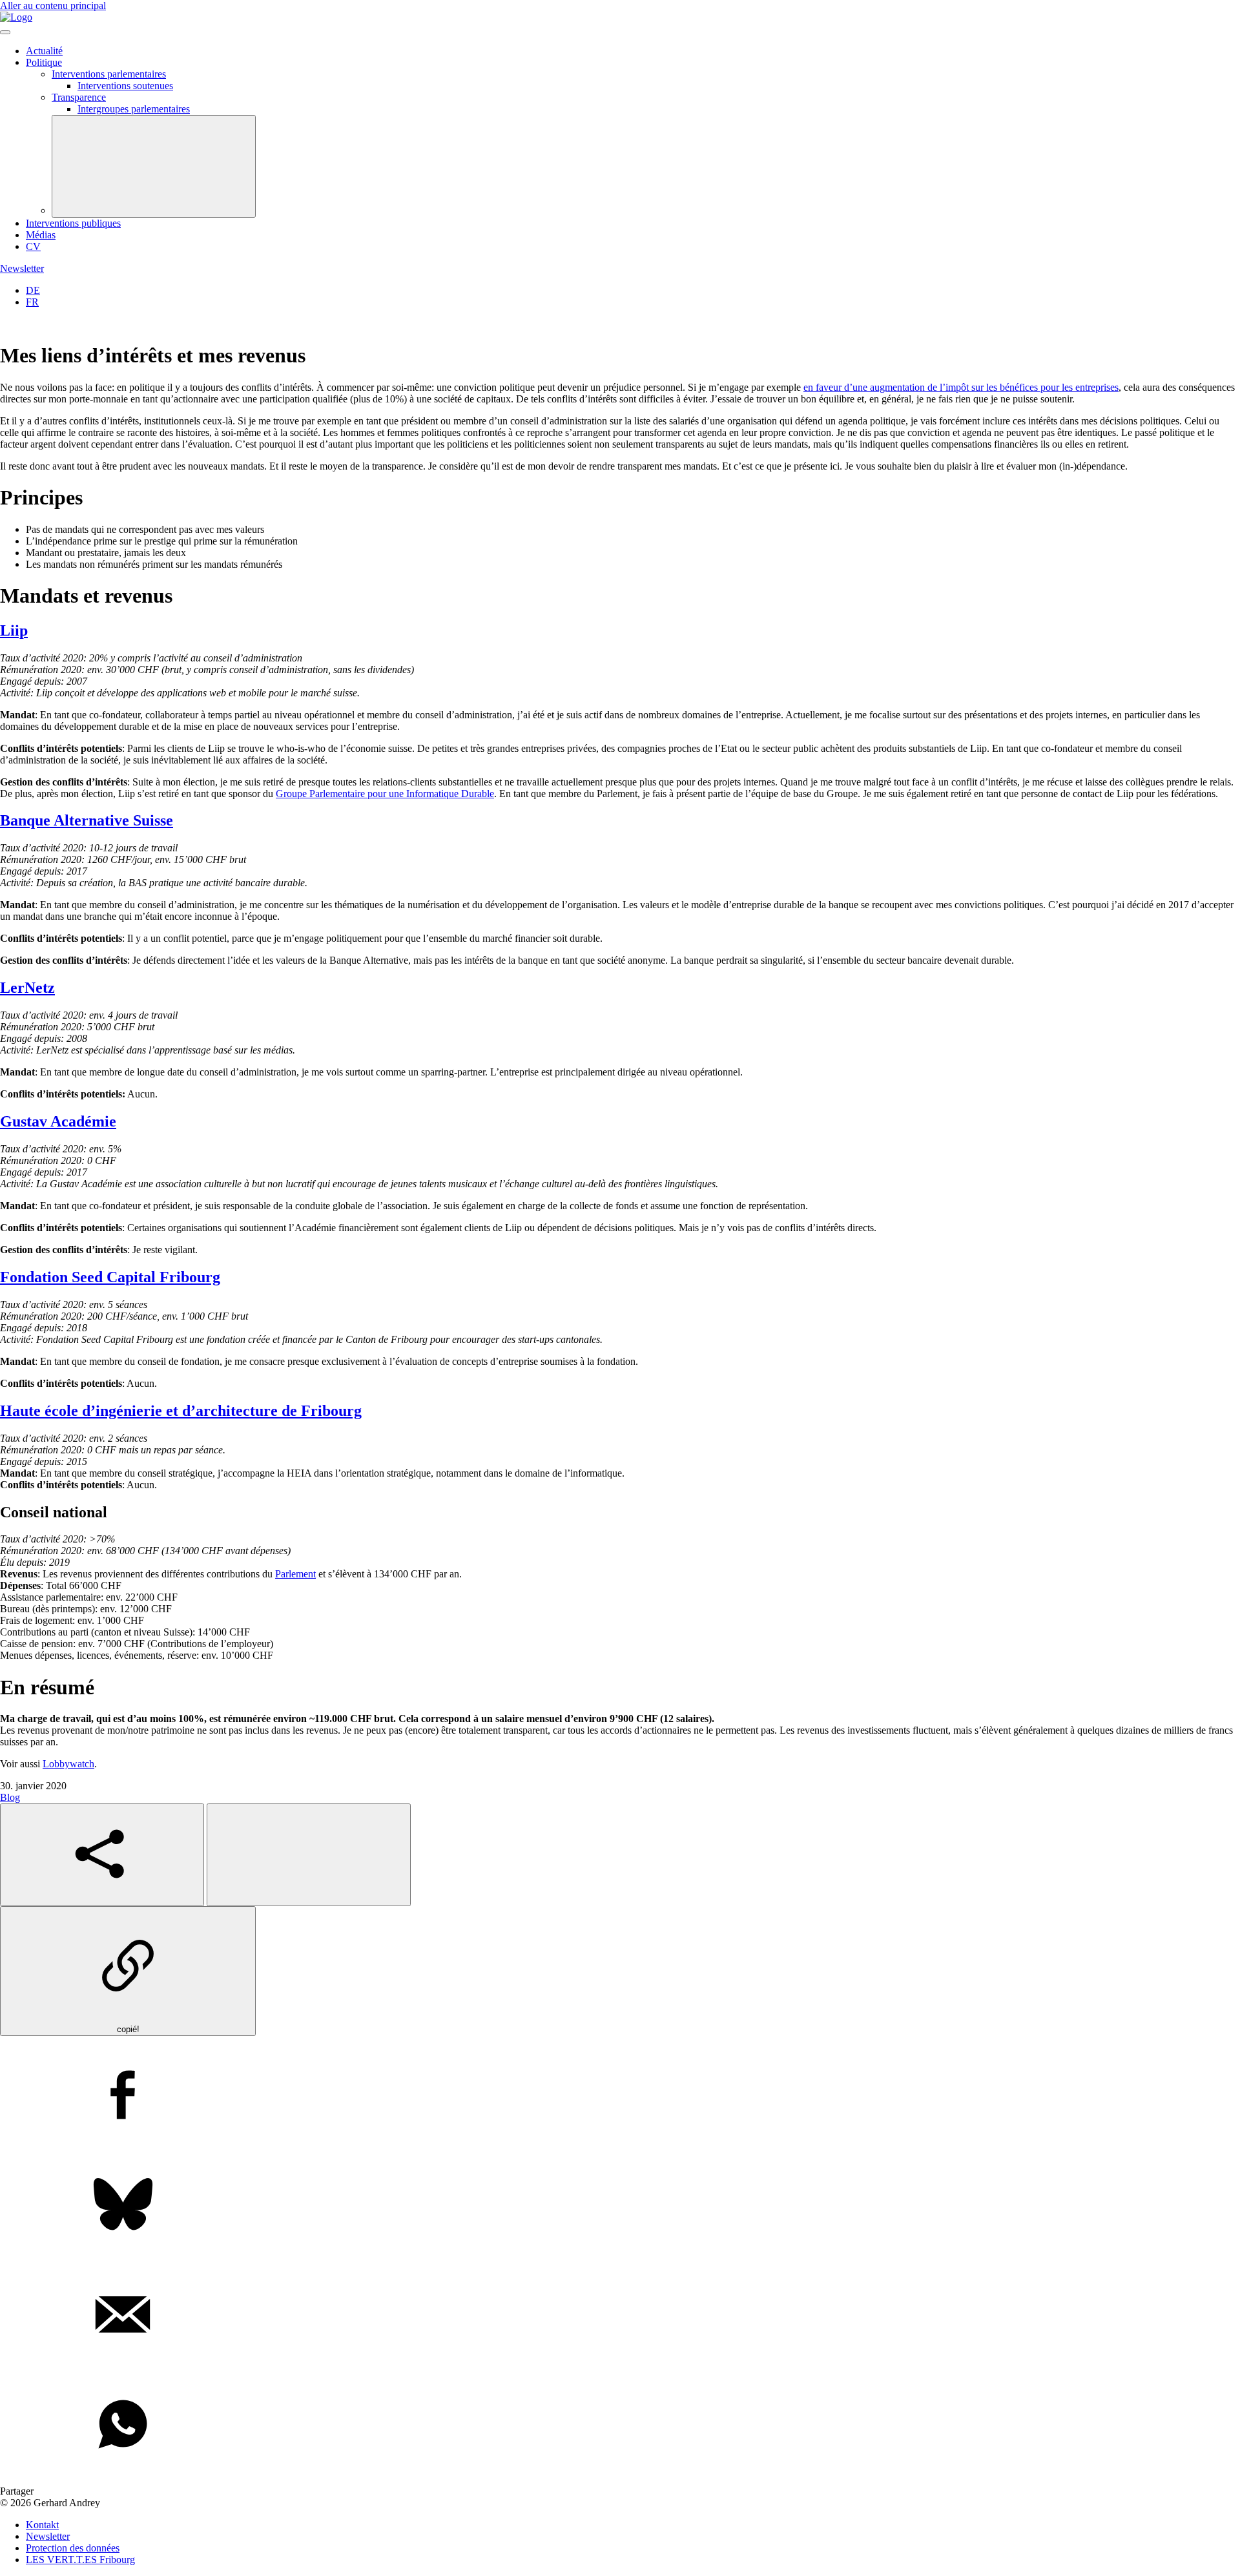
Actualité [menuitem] (44, 51)
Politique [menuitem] (44, 62)
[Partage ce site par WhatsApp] (620, 2425)
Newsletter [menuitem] (48, 2536)
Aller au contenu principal (53, 5)
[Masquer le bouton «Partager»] (309, 1855)
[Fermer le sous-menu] (154, 166)
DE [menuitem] (33, 290)
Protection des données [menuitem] (73, 2548)
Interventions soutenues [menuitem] (125, 86)
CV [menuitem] (33, 246)
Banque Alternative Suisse (87, 820)
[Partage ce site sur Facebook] (620, 2096)
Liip (14, 630)
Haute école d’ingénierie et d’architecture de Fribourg (181, 1411)
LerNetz (27, 988)
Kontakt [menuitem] (42, 2525)
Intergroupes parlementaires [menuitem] (134, 109)
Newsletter (22, 268)
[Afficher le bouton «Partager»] (102, 1855)
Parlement (295, 1574)
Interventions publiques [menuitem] (73, 223)
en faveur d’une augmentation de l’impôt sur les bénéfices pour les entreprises (961, 387)
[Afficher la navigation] (5, 32)
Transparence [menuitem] (79, 97)
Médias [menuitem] (41, 235)
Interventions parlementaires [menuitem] (109, 74)
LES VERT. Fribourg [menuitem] (80, 2560)
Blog (10, 1797)
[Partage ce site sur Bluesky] (620, 2206)
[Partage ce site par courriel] (620, 2316)
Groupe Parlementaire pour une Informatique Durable (385, 794)
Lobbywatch (68, 1764)
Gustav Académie (58, 1121)
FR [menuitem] (32, 302)
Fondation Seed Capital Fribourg (110, 1277)
